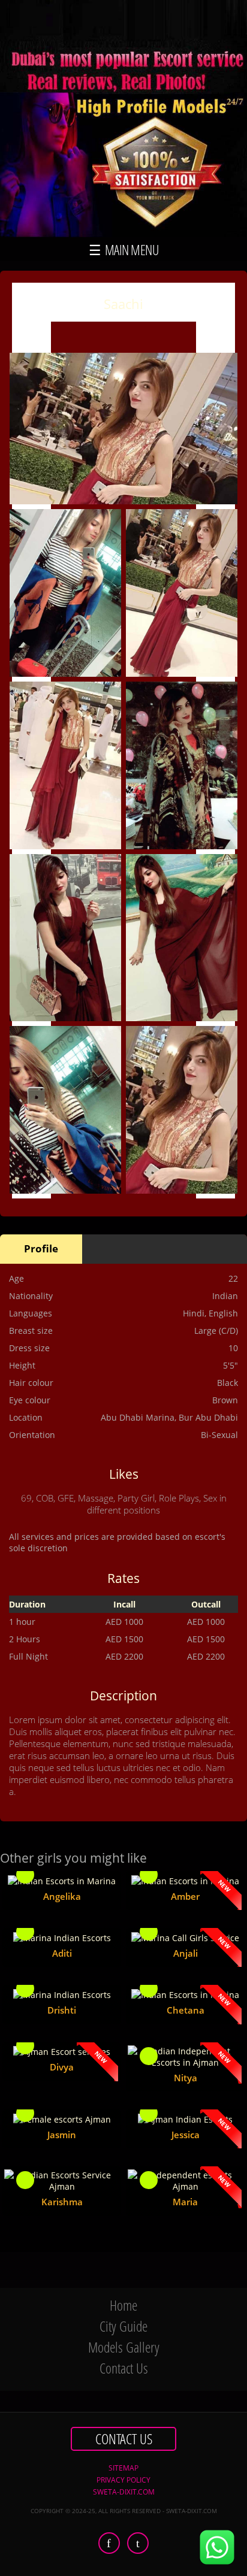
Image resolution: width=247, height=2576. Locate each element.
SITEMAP (123, 2468)
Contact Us (124, 2368)
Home (123, 2305)
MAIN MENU (130, 250)
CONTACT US (124, 2439)
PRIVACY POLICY (123, 2480)
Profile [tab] (41, 1248)
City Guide (123, 2326)
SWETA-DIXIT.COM (124, 2492)
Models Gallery (124, 2347)
